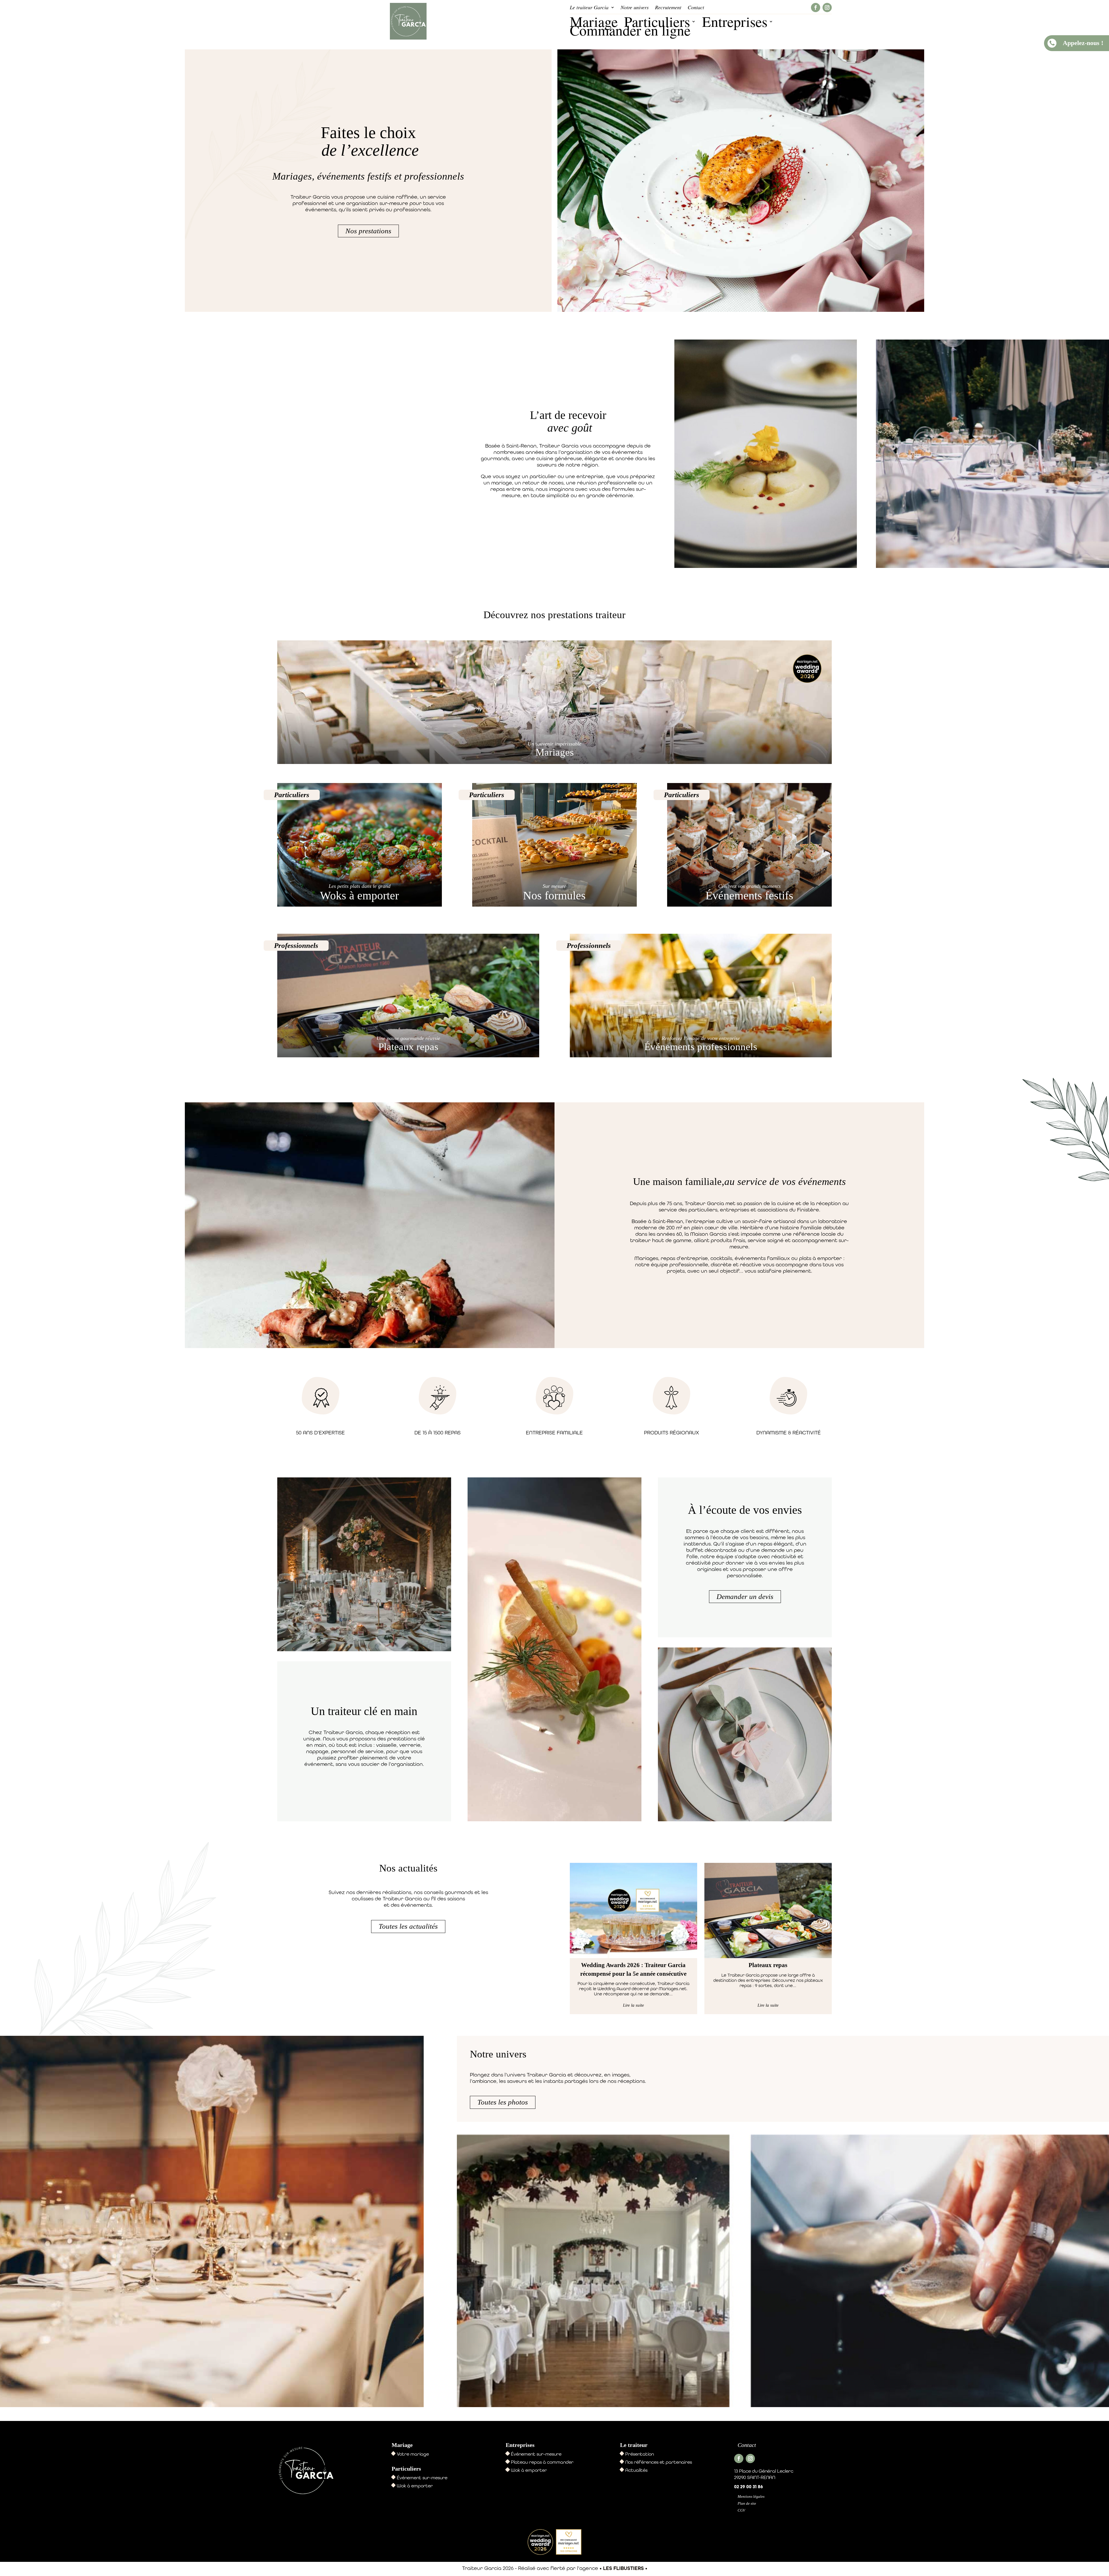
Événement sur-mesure (422, 2478)
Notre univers (635, 8)
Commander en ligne (630, 31)
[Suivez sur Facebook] (816, 8)
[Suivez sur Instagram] (827, 8)
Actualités (636, 2470)
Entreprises (735, 23)
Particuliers (657, 23)
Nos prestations (368, 231)
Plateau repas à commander (542, 2462)
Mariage (594, 23)
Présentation (640, 2454)
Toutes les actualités (408, 1926)
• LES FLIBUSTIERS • (623, 2568)
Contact (696, 8)
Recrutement (668, 8)
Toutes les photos (503, 2102)
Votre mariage (413, 2454)
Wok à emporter (415, 2486)
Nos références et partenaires (659, 2462)
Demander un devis (745, 1597)
